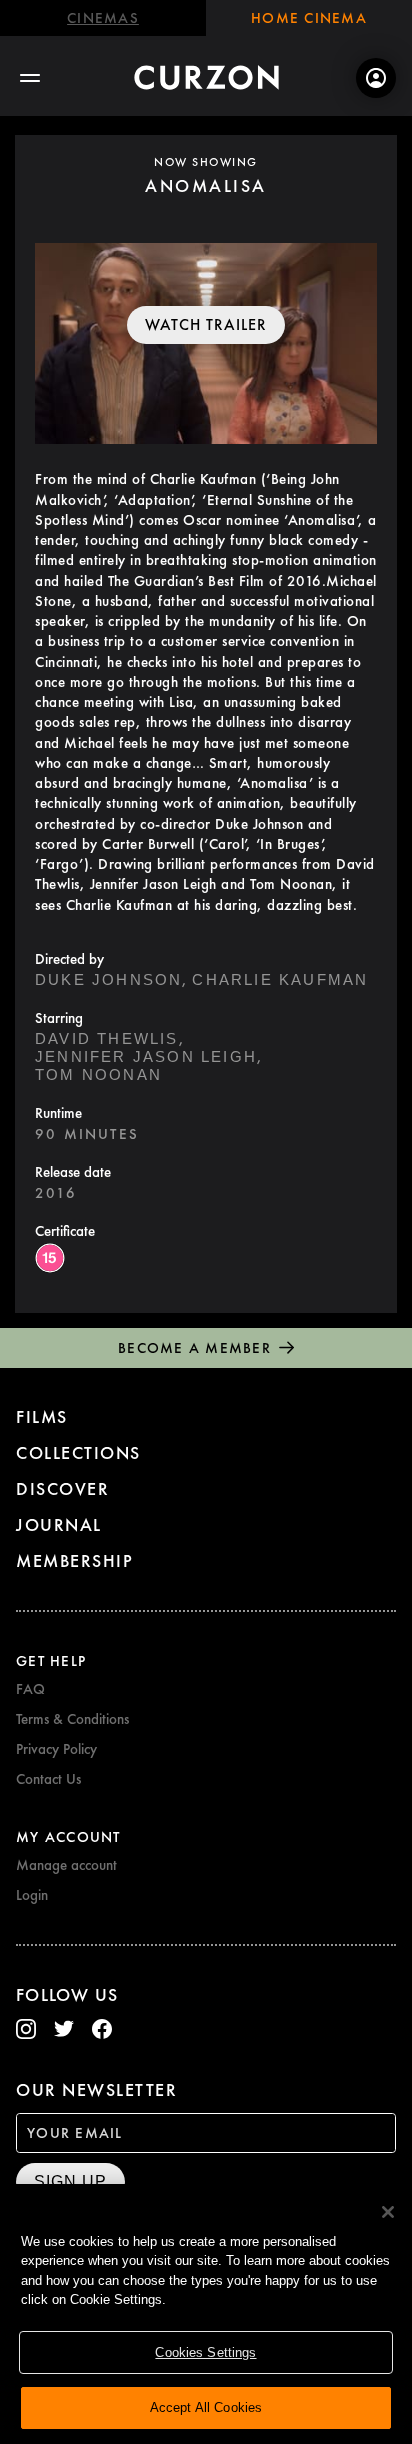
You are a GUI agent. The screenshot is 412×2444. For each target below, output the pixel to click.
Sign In (376, 78)
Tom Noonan (98, 1074)
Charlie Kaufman (280, 979)
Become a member (194, 1348)
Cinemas (103, 18)
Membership (74, 1560)
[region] (206, 2314)
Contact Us (48, 1779)
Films (42, 1416)
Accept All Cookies (206, 2407)
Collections (78, 1452)
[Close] (388, 2212)
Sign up (70, 2181)
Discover (62, 1488)
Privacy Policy (56, 1749)
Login (32, 1895)
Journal (59, 1524)
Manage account (66, 1865)
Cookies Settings (205, 2352)
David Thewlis (107, 1038)
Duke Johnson (108, 979)
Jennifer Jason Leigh (146, 1056)
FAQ (30, 1689)
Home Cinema (309, 18)
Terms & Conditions (72, 1719)
